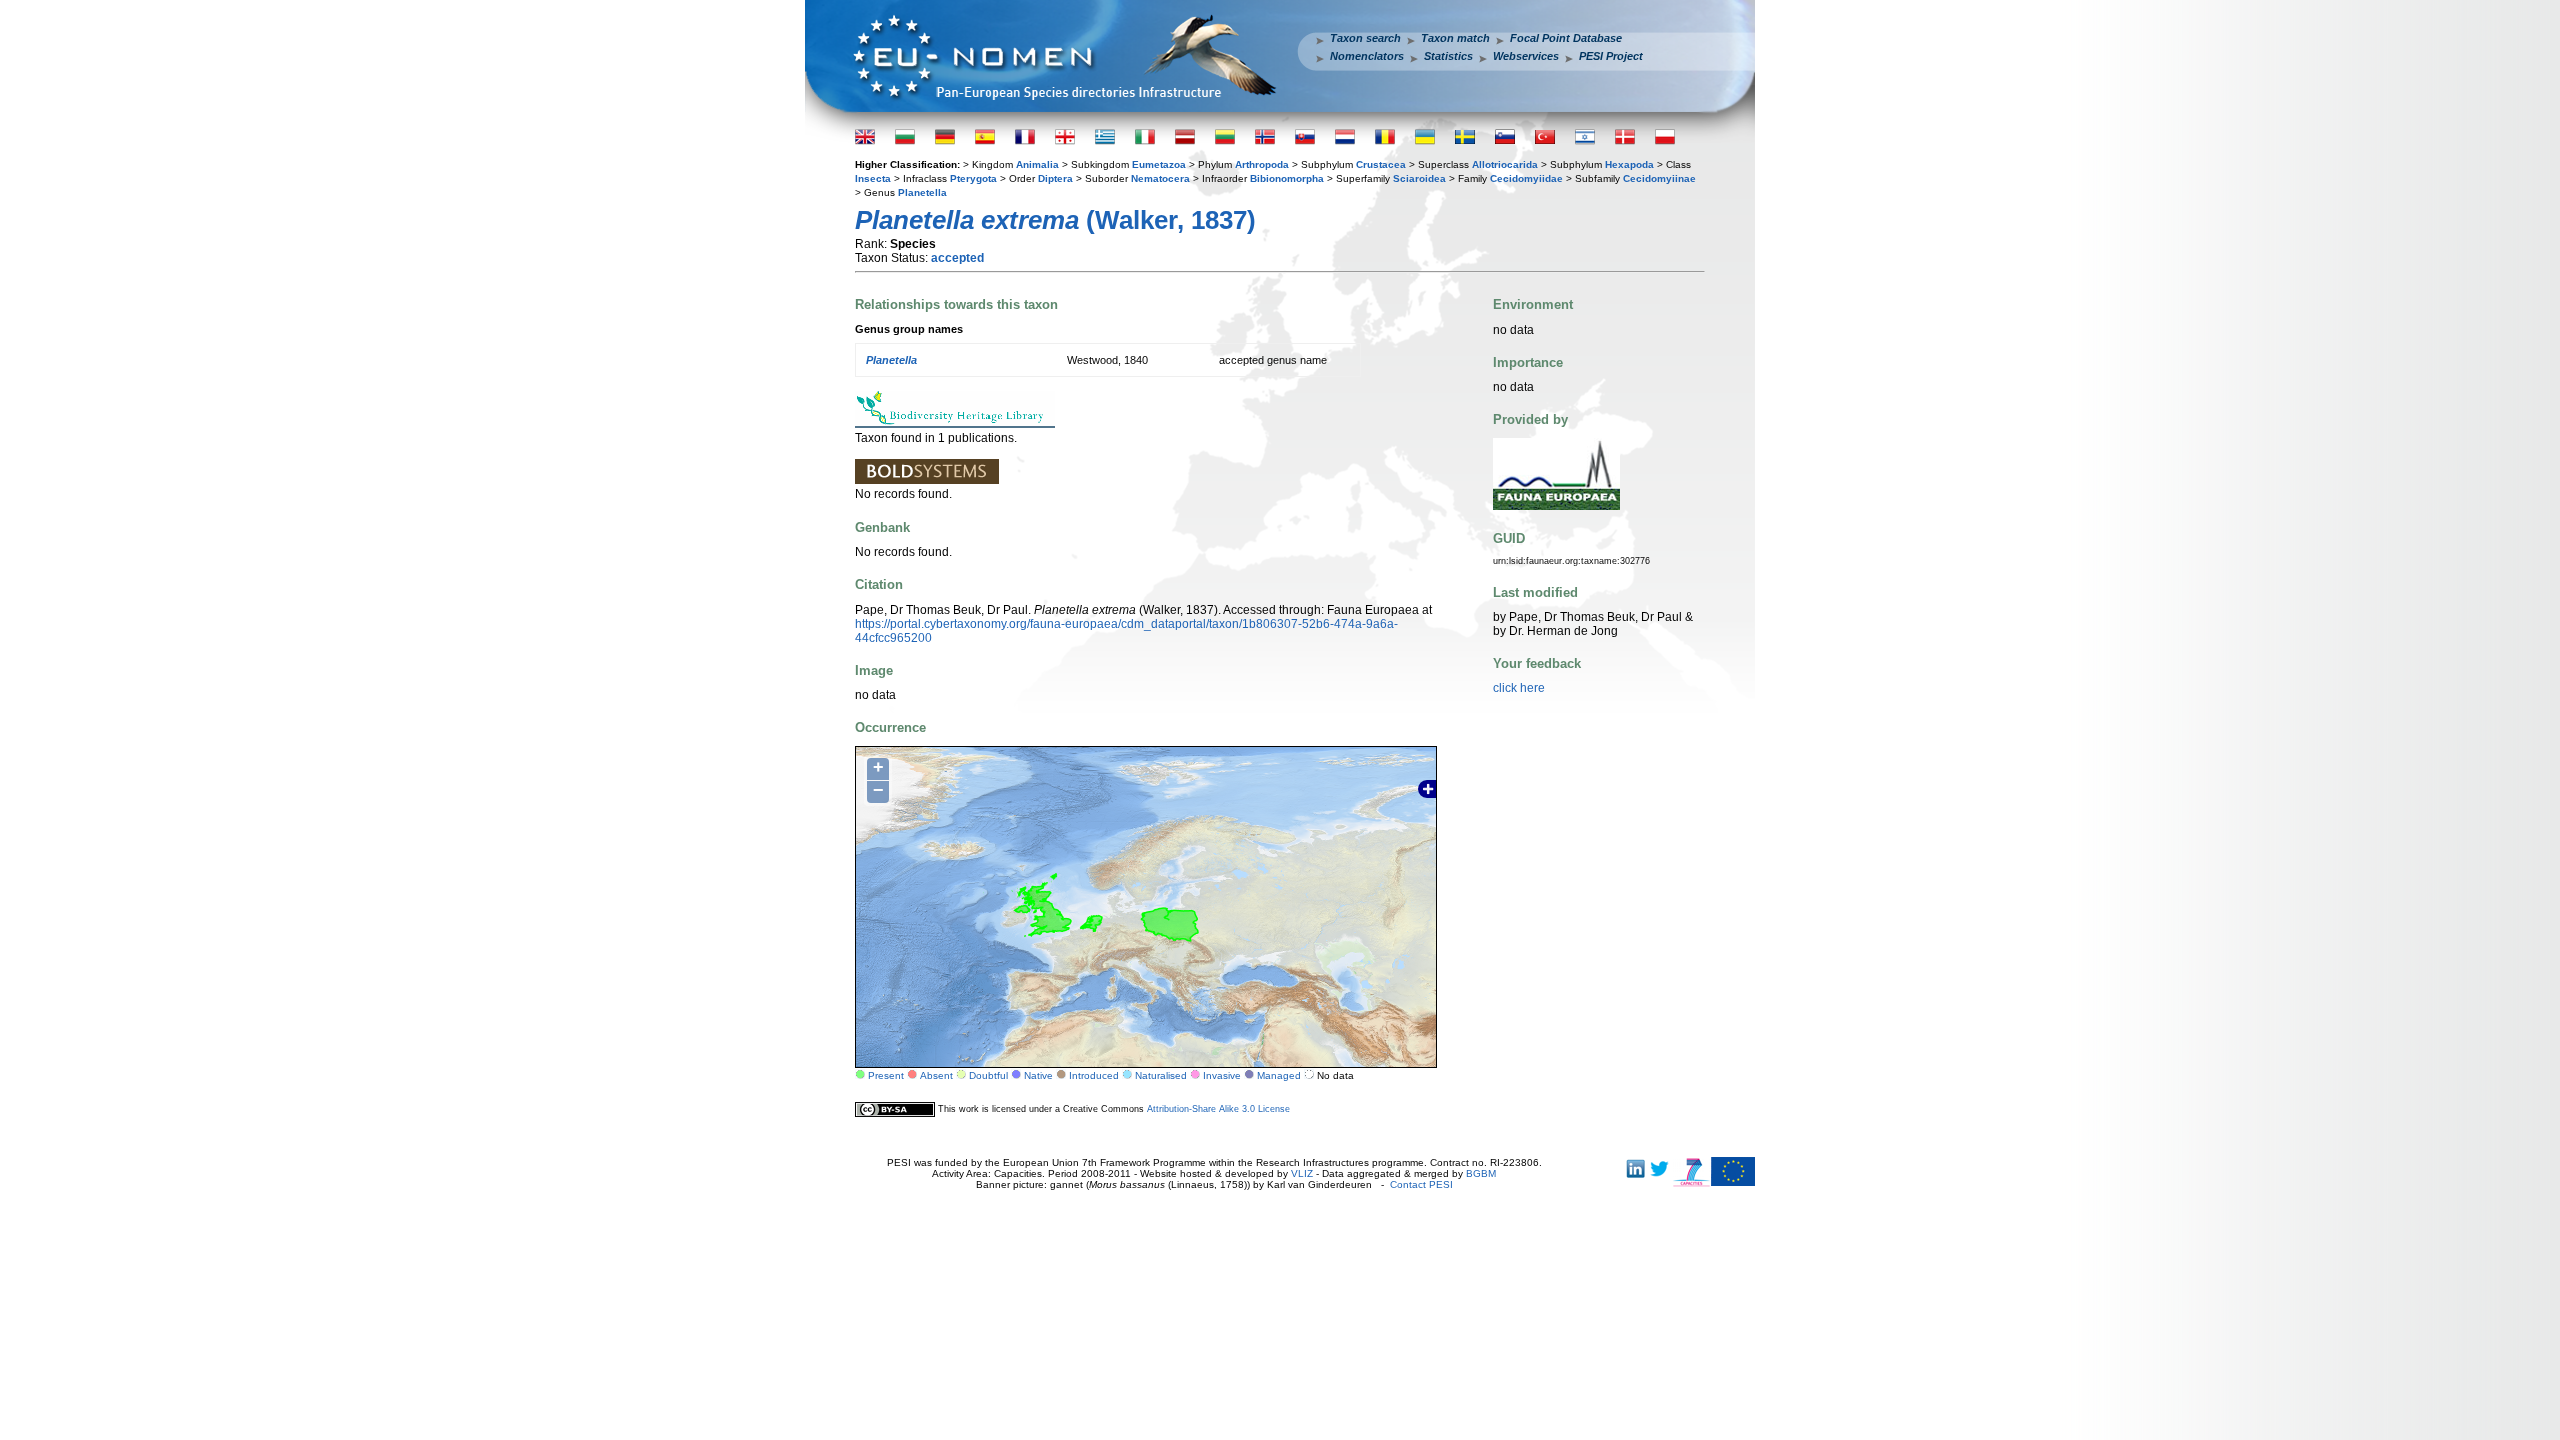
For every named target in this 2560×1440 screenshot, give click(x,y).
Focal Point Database (1566, 38)
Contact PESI (1421, 1184)
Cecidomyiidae (1526, 178)
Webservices (1526, 56)
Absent (936, 1075)
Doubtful (988, 1075)
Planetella (922, 192)
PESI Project (1611, 56)
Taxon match (1455, 38)
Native (1038, 1075)
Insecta (873, 178)
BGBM (1481, 1173)
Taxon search (1365, 38)
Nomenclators (1367, 56)
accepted (957, 258)
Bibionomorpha (1287, 178)
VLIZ (1302, 1173)
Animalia (1037, 164)
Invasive (1222, 1075)
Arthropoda (1262, 164)
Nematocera (1160, 178)
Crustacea (1381, 164)
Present (886, 1075)
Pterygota (973, 178)
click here (1519, 688)
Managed (1279, 1075)
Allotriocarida (1505, 164)
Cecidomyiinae (1659, 178)
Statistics (1448, 56)
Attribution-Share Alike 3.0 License (1218, 1109)
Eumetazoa (1159, 164)
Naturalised (1161, 1075)
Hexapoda (1629, 164)
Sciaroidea (1419, 178)
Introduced (1094, 1075)
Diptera (1055, 178)
